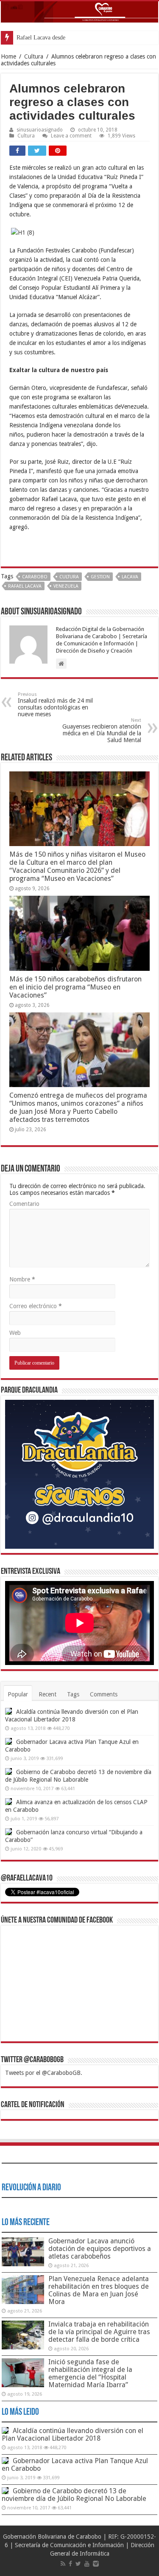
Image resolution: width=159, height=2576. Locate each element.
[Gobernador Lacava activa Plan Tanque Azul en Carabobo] (8, 1741)
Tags (73, 1694)
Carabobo (35, 577)
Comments (104, 1694)
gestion (100, 577)
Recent (47, 1694)
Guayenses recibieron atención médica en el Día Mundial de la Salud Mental (102, 730)
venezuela (66, 586)
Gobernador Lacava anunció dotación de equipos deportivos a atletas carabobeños (100, 2249)
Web (15, 1333)
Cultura (34, 56)
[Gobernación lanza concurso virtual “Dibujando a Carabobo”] (8, 1832)
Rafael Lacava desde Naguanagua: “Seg (64, 38)
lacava (130, 577)
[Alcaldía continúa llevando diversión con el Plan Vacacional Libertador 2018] (8, 1711)
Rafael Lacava (25, 586)
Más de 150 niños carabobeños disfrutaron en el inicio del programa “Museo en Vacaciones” (75, 987)
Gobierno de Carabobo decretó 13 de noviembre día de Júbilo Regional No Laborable (74, 2495)
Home (8, 56)
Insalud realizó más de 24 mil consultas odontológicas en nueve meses (55, 705)
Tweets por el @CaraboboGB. (44, 2073)
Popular (18, 1694)
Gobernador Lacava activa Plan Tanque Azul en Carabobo (75, 2465)
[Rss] (63, 2564)
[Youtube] (87, 2564)
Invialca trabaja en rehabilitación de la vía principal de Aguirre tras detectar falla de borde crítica (99, 2332)
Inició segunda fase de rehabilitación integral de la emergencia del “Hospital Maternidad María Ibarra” (90, 2373)
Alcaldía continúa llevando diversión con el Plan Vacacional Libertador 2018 (73, 2434)
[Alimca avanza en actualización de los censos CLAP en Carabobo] (8, 1802)
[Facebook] (70, 2564)
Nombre (22, 1279)
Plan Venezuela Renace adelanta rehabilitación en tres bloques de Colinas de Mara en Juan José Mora (99, 2290)
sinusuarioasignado (40, 130)
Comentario (24, 1204)
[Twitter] (78, 2564)
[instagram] (96, 2564)
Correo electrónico (36, 1306)
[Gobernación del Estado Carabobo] (79, 12)
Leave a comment (71, 136)
